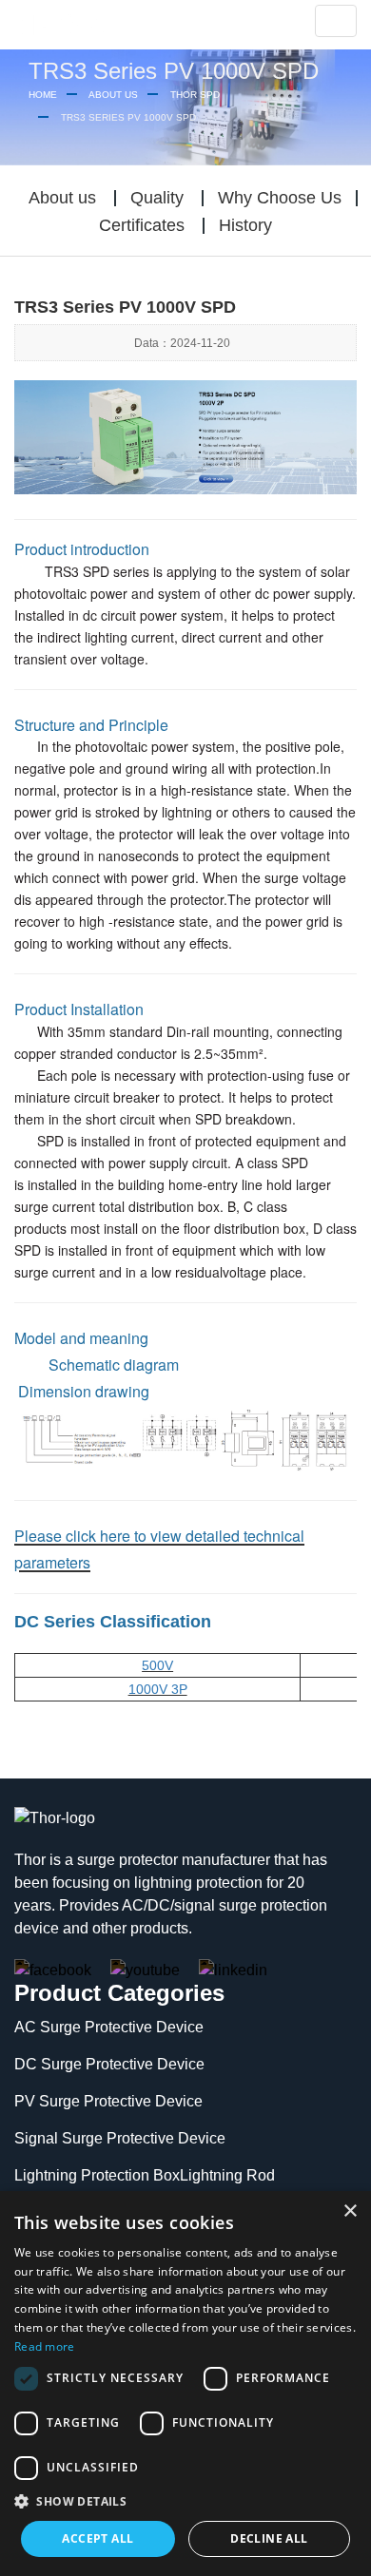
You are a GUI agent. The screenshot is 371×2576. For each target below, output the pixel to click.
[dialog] (185, 2384)
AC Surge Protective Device (109, 2027)
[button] (185, 2502)
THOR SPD (195, 95)
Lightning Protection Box (97, 2175)
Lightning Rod (227, 2175)
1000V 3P (158, 1689)
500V (157, 1665)
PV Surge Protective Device (108, 2101)
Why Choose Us (280, 198)
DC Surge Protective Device (109, 2064)
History (245, 225)
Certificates (142, 225)
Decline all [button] (269, 2538)
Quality (157, 198)
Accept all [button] (98, 2538)
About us (113, 95)
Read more (45, 2346)
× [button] (350, 2211)
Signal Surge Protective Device (120, 2138)
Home (43, 95)
